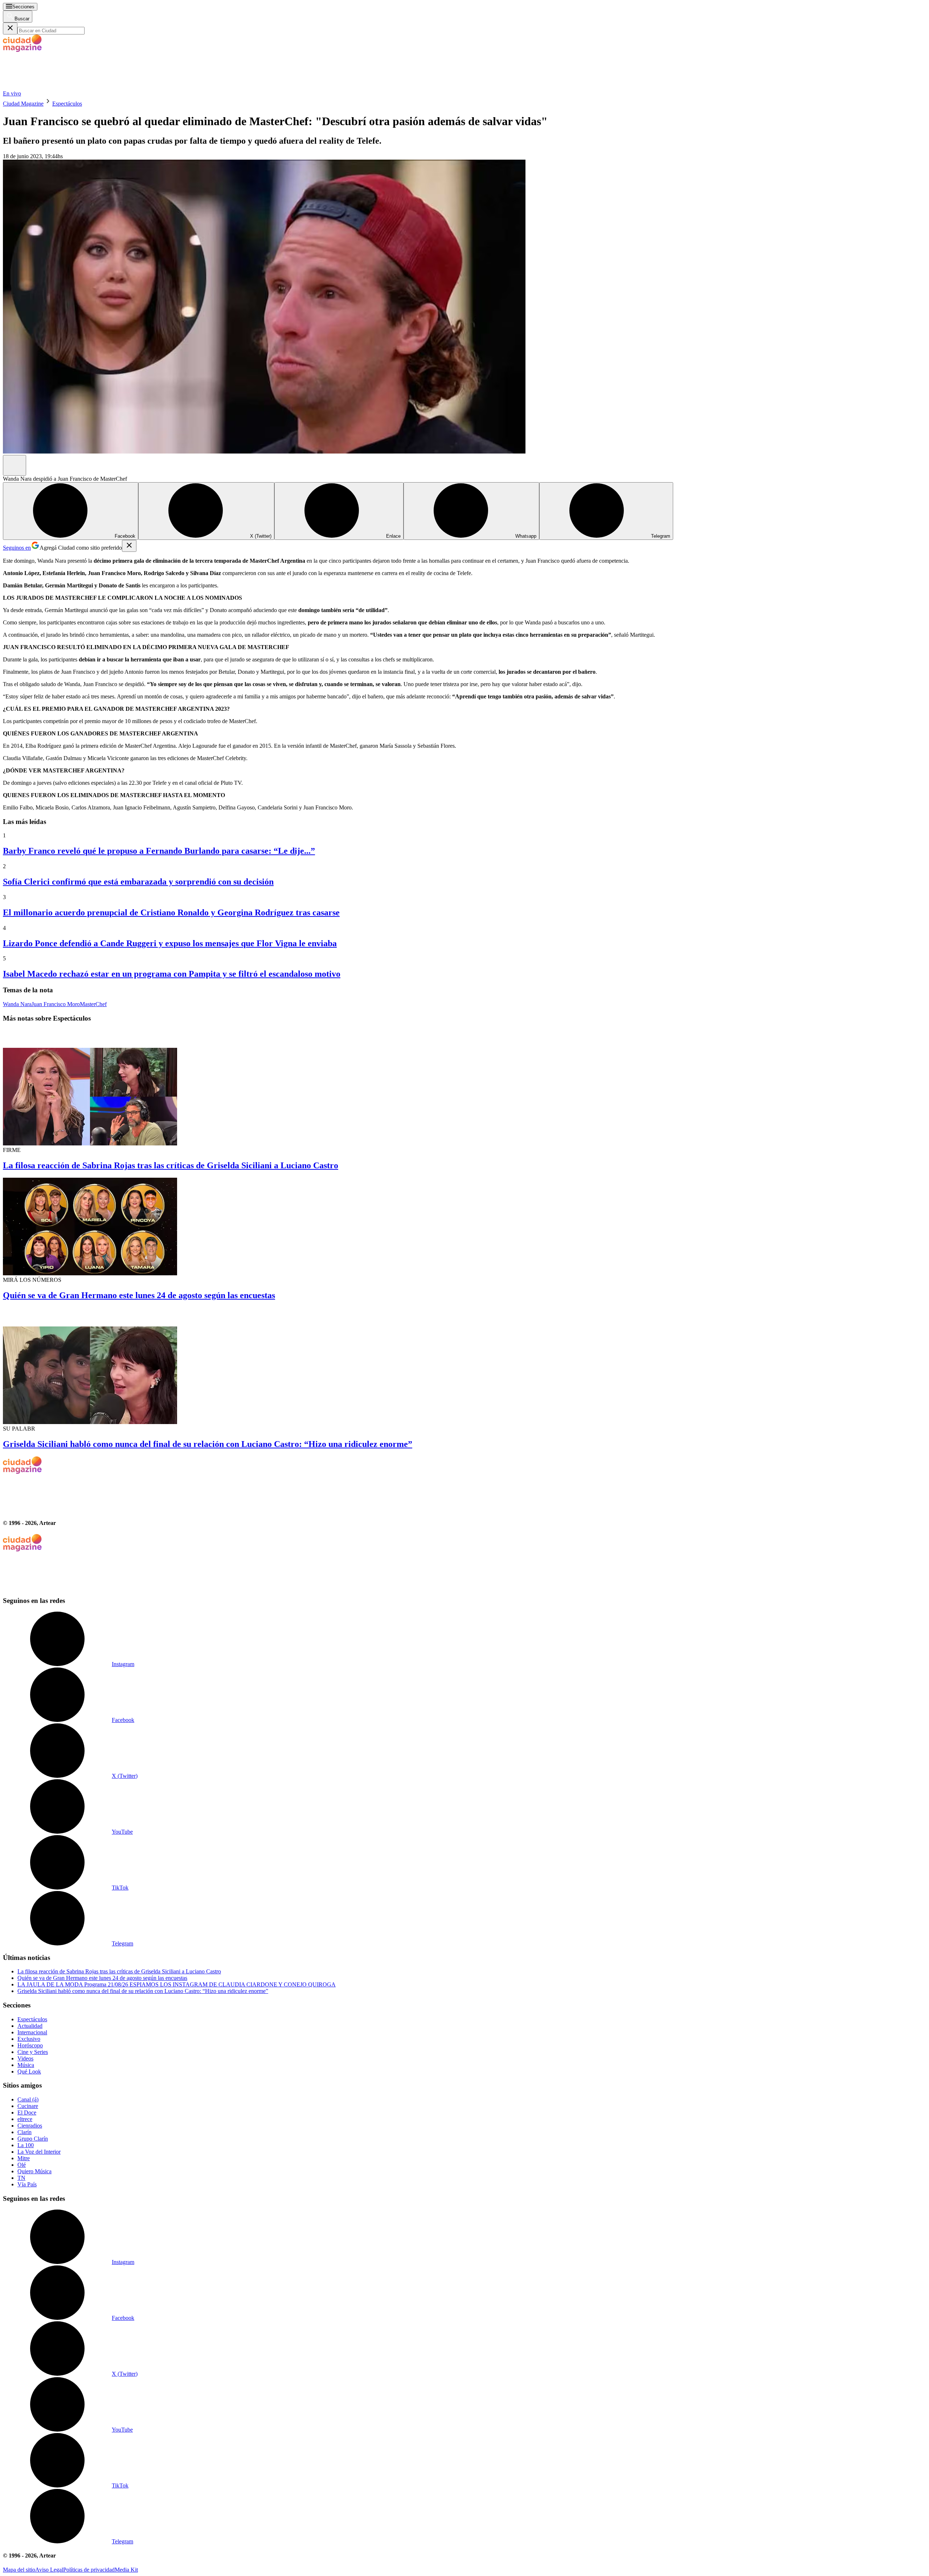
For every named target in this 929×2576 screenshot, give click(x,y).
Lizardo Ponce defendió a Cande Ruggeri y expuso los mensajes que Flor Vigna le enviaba (170, 943)
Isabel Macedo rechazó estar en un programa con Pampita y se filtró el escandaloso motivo (172, 974)
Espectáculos (67, 104)
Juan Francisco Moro (56, 1004)
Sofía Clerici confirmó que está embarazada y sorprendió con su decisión (138, 882)
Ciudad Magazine (23, 104)
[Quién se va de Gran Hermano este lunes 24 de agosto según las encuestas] (464, 1227)
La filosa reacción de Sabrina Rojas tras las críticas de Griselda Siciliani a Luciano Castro (171, 1165)
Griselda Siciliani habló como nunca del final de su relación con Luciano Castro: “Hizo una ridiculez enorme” (208, 1444)
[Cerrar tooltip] (129, 546)
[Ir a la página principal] (57, 87)
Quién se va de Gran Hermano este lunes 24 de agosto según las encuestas (139, 1295)
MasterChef (93, 1004)
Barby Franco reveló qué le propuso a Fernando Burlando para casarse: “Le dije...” (159, 851)
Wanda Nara (17, 1004)
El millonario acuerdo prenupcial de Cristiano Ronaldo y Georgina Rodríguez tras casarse (171, 912)
